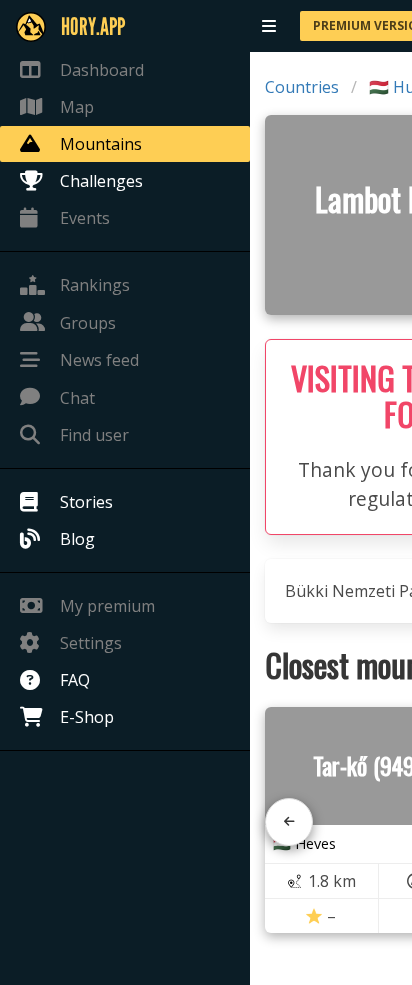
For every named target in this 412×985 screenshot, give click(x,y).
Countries (302, 87)
